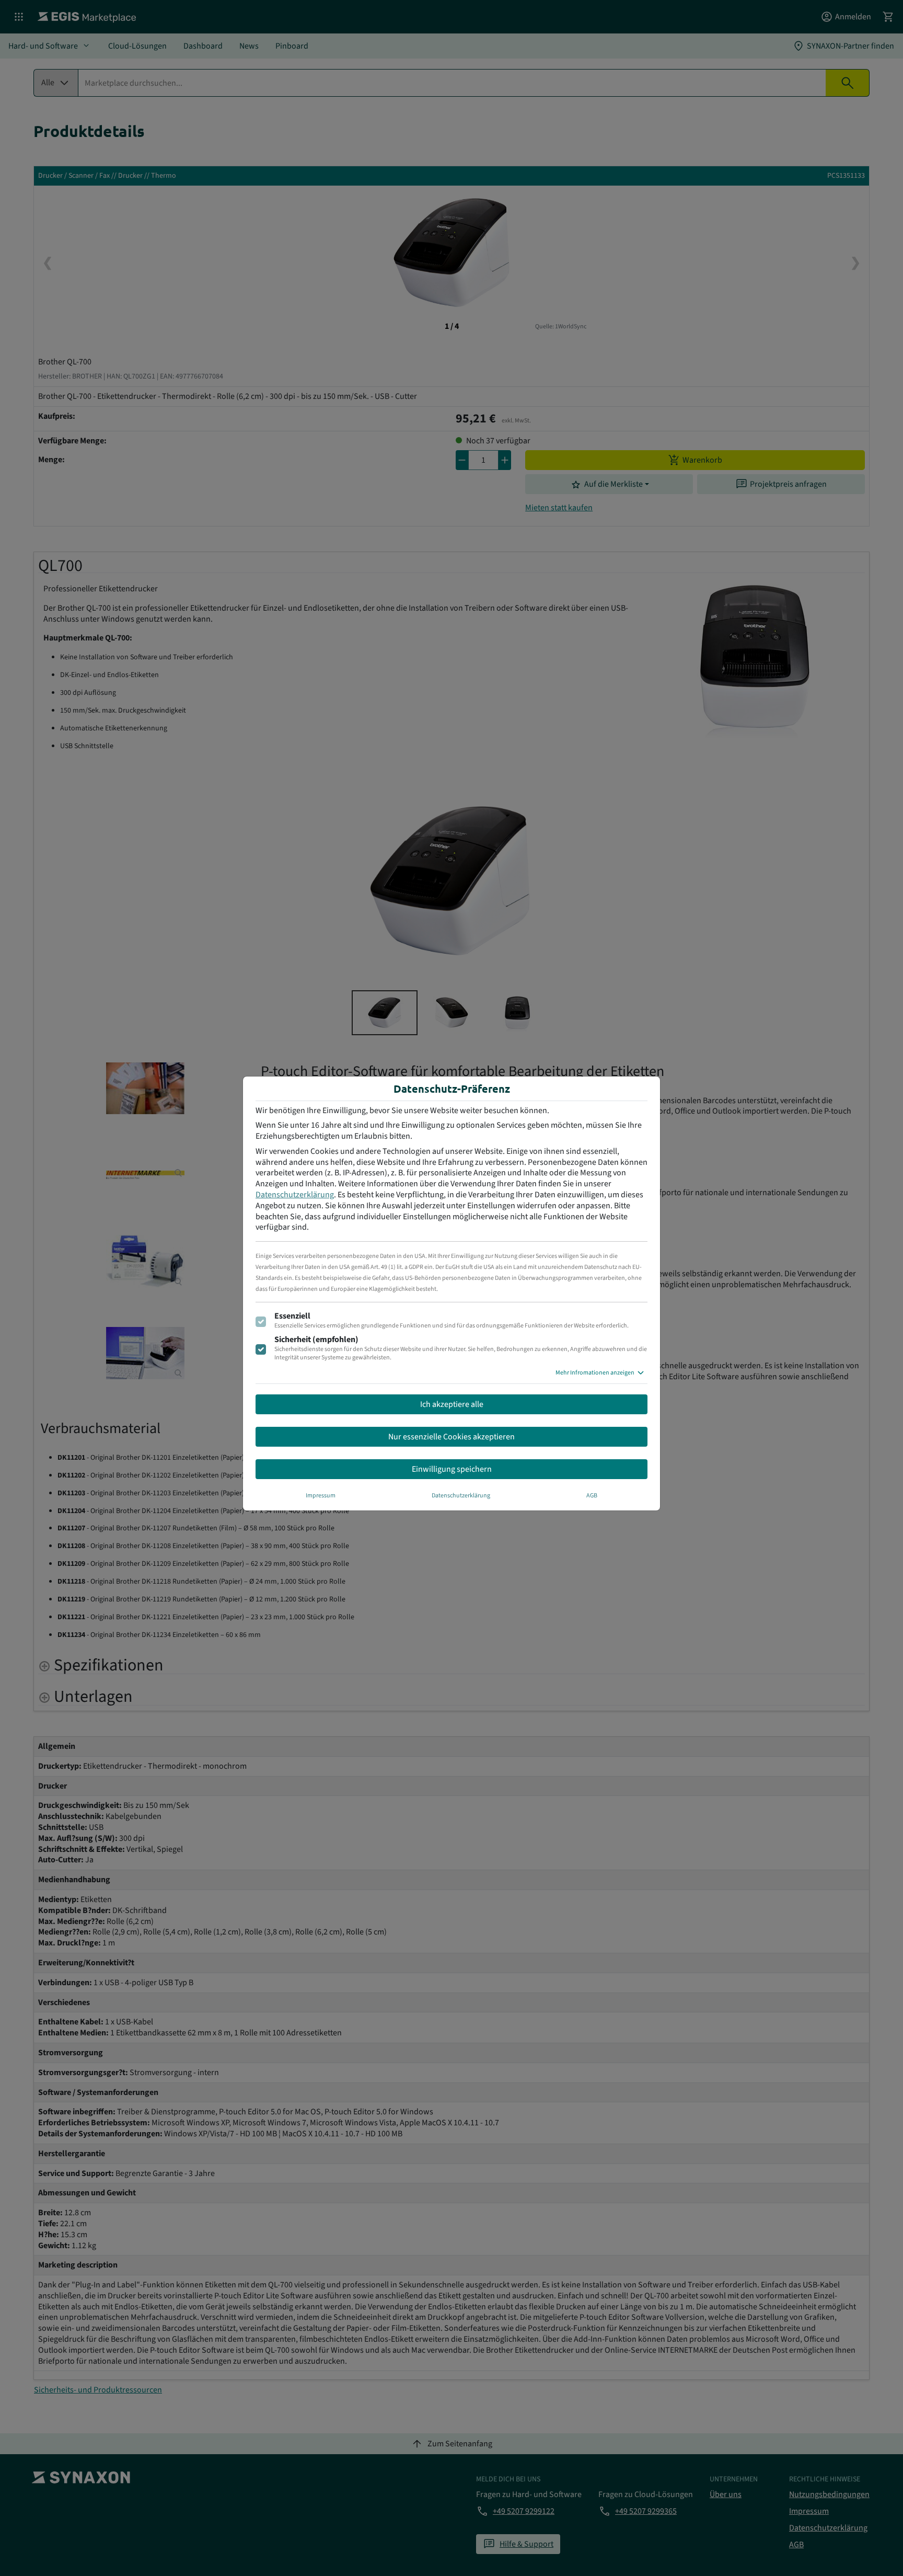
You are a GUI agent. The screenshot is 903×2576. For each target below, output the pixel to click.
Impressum (321, 1496)
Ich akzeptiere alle (452, 1404)
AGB (592, 1496)
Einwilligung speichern (452, 1469)
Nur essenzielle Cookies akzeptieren (451, 1437)
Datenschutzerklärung (295, 1195)
